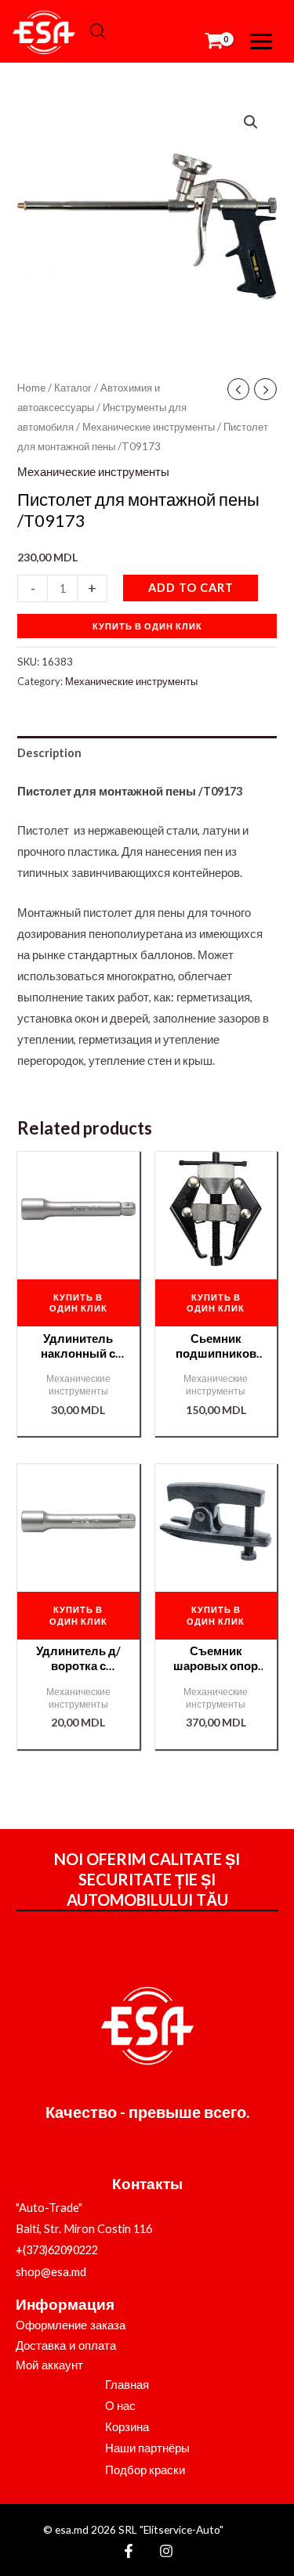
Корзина (127, 2427)
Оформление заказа (71, 2325)
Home (31, 388)
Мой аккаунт (49, 2365)
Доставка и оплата (66, 2346)
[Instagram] (166, 2551)
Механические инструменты (149, 427)
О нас (120, 2406)
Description (49, 753)
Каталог (73, 388)
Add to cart (191, 588)
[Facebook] (129, 2551)
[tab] (147, 752)
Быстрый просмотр (78, 1253)
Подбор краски (145, 2470)
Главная (127, 2385)
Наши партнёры (147, 2448)
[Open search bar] (98, 31)
